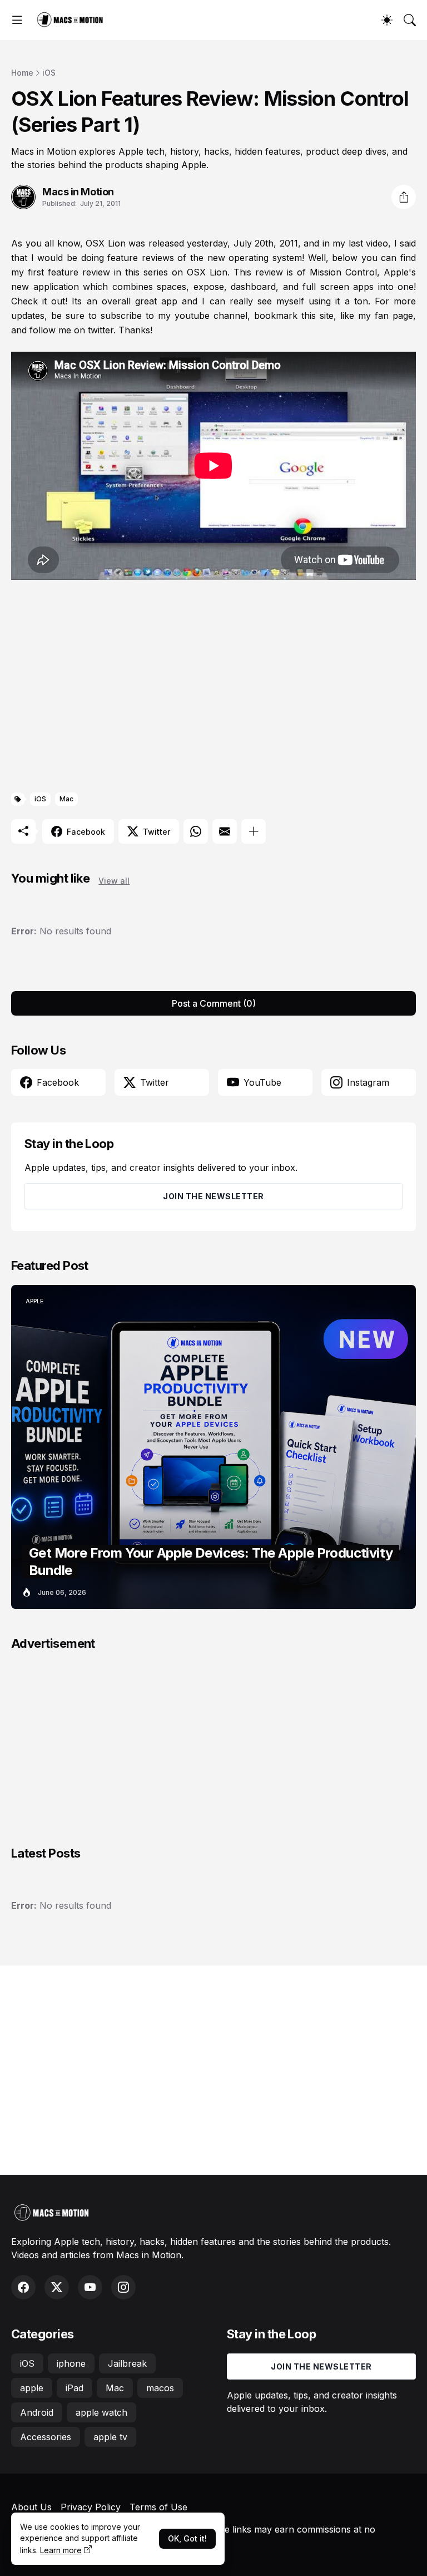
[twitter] (57, 2287)
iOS (49, 73)
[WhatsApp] (196, 831)
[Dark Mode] (387, 20)
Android (37, 2412)
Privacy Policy (91, 2507)
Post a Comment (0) (214, 1003)
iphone (71, 2363)
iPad (75, 2388)
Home (22, 73)
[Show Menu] (17, 20)
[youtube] (90, 2287)
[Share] (404, 197)
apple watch (101, 2412)
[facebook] (23, 2287)
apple (32, 2388)
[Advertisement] (213, 688)
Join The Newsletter (213, 1196)
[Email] (225, 831)
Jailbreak (127, 2363)
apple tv (110, 2437)
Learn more (61, 2550)
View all (114, 881)
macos (160, 2388)
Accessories (46, 2437)
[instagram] (123, 2287)
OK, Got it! (187, 2538)
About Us (31, 2507)
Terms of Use (158, 2507)
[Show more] (254, 831)
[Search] (410, 20)
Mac (66, 799)
